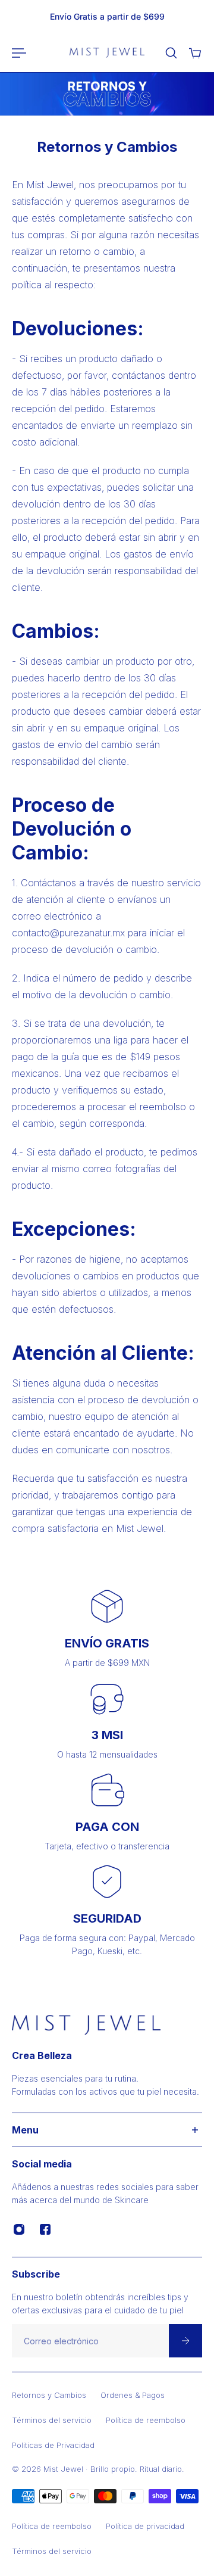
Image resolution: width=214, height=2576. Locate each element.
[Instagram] (19, 2229)
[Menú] (19, 53)
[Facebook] (45, 2229)
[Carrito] (195, 53)
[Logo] (107, 53)
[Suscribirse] (185, 2341)
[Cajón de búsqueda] (171, 53)
